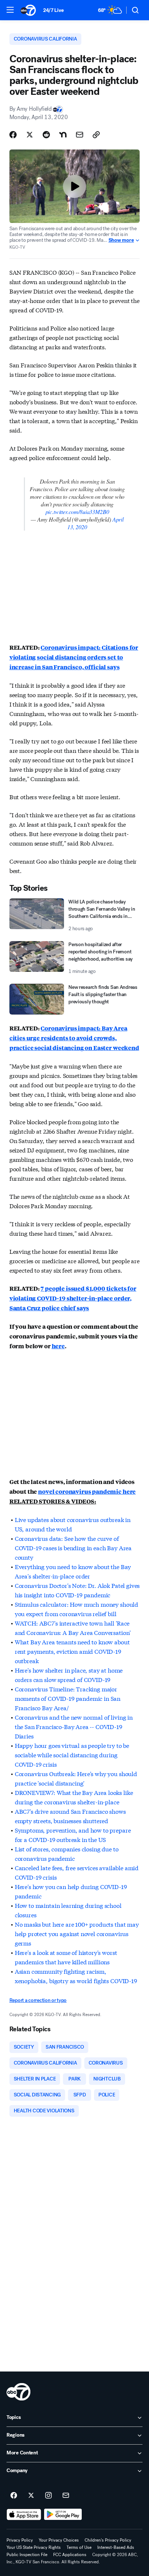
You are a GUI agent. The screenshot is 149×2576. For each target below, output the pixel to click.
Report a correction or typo (38, 2000)
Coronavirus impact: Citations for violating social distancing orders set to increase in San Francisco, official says (74, 657)
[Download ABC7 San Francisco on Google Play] (63, 2514)
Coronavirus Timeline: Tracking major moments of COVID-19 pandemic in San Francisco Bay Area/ (68, 1698)
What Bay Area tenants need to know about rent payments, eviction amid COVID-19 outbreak (72, 1651)
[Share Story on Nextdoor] (63, 135)
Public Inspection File (27, 2555)
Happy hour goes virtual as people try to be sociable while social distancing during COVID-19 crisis (72, 1755)
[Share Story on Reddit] (46, 135)
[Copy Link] (96, 135)
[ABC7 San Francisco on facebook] (14, 2496)
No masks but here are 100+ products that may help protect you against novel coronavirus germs (77, 1933)
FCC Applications (70, 2555)
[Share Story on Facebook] (13, 135)
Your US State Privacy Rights (34, 2547)
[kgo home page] (18, 2392)
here (58, 1346)
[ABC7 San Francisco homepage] (28, 10)
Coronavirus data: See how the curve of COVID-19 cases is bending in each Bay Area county (73, 1548)
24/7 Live (53, 10)
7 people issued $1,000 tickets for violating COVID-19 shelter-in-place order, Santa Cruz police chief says (73, 1298)
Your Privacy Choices (59, 2540)
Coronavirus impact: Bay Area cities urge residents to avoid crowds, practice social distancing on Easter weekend (74, 1038)
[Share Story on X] (30, 135)
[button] (10, 10)
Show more (121, 240)
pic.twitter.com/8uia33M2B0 (77, 512)
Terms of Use (79, 2547)
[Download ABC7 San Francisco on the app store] (24, 2514)
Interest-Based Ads (116, 2547)
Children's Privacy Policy (108, 2540)
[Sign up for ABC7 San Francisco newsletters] (66, 2496)
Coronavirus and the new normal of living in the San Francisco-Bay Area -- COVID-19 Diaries (74, 1726)
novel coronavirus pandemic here (87, 1491)
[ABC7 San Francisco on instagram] (48, 2496)
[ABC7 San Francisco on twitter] (31, 2496)
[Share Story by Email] (80, 135)
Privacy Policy (20, 2540)
